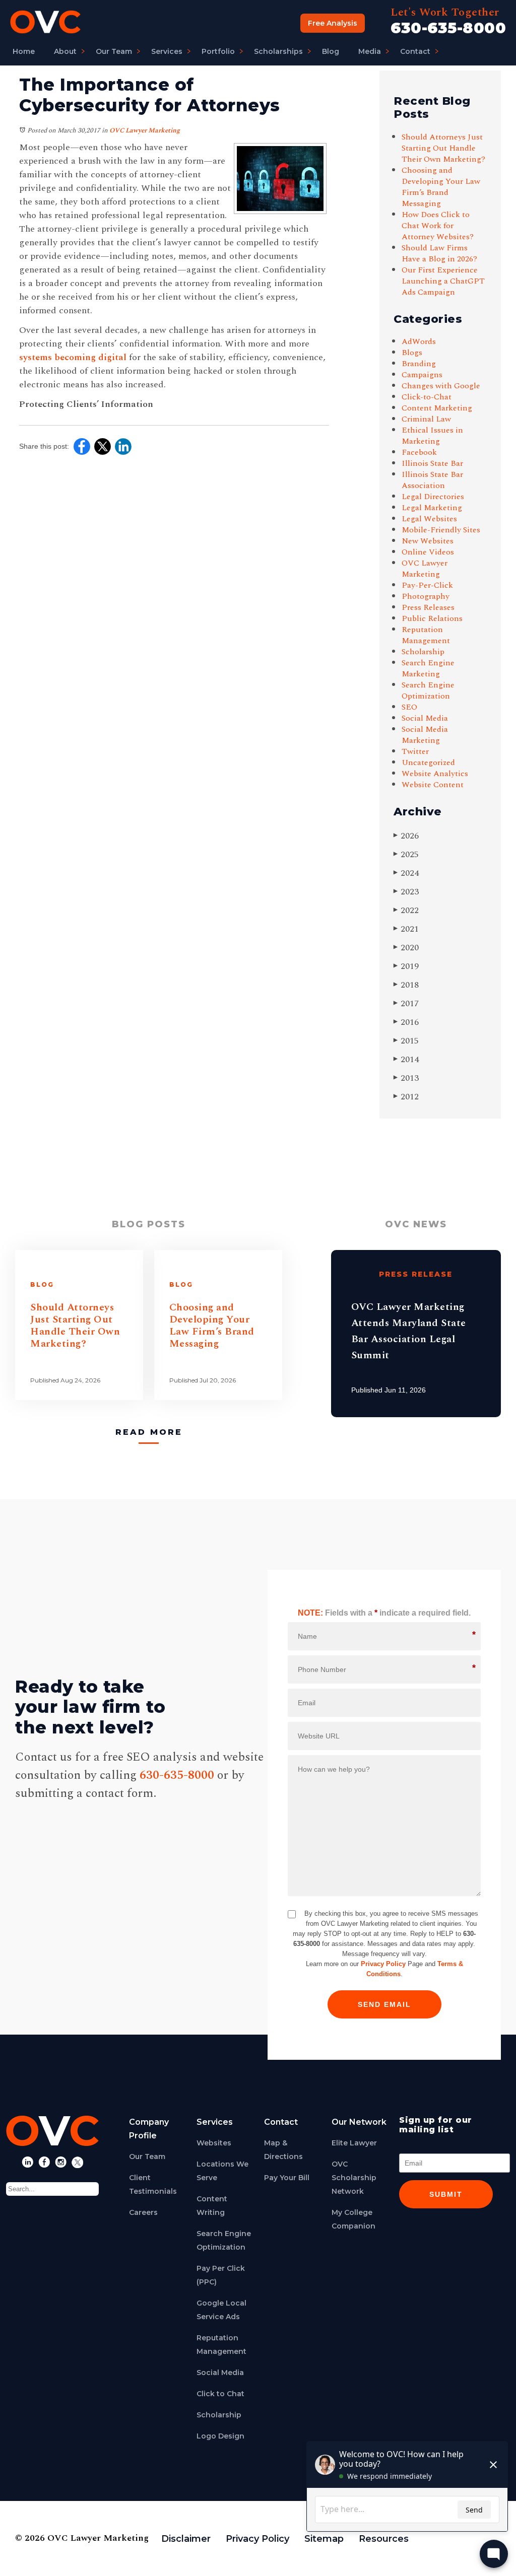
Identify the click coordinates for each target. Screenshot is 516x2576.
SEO (409, 707)
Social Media (425, 718)
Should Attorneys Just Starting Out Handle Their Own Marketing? (443, 148)
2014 (406, 1059)
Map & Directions (283, 2150)
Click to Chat (220, 2394)
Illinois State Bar (432, 463)
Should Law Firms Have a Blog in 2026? (440, 253)
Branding (419, 364)
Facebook (419, 452)
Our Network (359, 2122)
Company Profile (149, 2129)
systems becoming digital (73, 357)
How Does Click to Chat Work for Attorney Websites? (438, 226)
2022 (406, 910)
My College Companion (353, 2219)
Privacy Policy (383, 1964)
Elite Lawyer (354, 2143)
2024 (406, 873)
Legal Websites (429, 519)
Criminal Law (426, 419)
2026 (406, 836)
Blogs (412, 353)
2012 (406, 1097)
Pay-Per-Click (427, 585)
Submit (446, 2194)
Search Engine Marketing (428, 668)
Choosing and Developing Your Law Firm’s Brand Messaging (441, 187)
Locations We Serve (222, 2171)
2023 (406, 892)
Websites (214, 2143)
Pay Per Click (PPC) (221, 2275)
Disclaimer (186, 2539)
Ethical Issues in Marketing (432, 436)
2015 (406, 1041)
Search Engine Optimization (428, 690)
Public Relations (432, 618)
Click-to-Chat (427, 397)
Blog (331, 51)
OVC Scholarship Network (354, 2178)
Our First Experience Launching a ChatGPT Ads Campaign (443, 281)
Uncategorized (428, 762)
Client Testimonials (153, 2184)
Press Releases (428, 607)
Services (167, 51)
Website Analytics (435, 774)
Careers (143, 2212)
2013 (406, 1078)
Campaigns (422, 375)
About (65, 51)
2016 (406, 1022)
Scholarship (423, 652)
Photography (426, 596)
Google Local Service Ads (221, 2310)
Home (24, 51)
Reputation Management (426, 635)
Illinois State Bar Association (432, 480)
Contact (415, 51)
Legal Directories (433, 497)
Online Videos (428, 552)
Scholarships (278, 51)
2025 (406, 854)
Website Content (433, 785)
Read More (149, 1432)
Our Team (114, 51)
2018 (406, 985)
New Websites (428, 541)
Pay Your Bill (287, 2178)
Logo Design (220, 2436)
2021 (406, 929)
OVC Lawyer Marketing (145, 130)
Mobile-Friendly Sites (441, 530)
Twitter (415, 751)
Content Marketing (437, 408)
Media (370, 51)
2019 (406, 966)
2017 (406, 1003)
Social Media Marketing (425, 735)
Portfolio (218, 51)
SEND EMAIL (384, 2004)
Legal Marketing (432, 508)
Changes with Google (441, 386)
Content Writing (212, 2206)
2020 (406, 948)
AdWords (419, 341)
